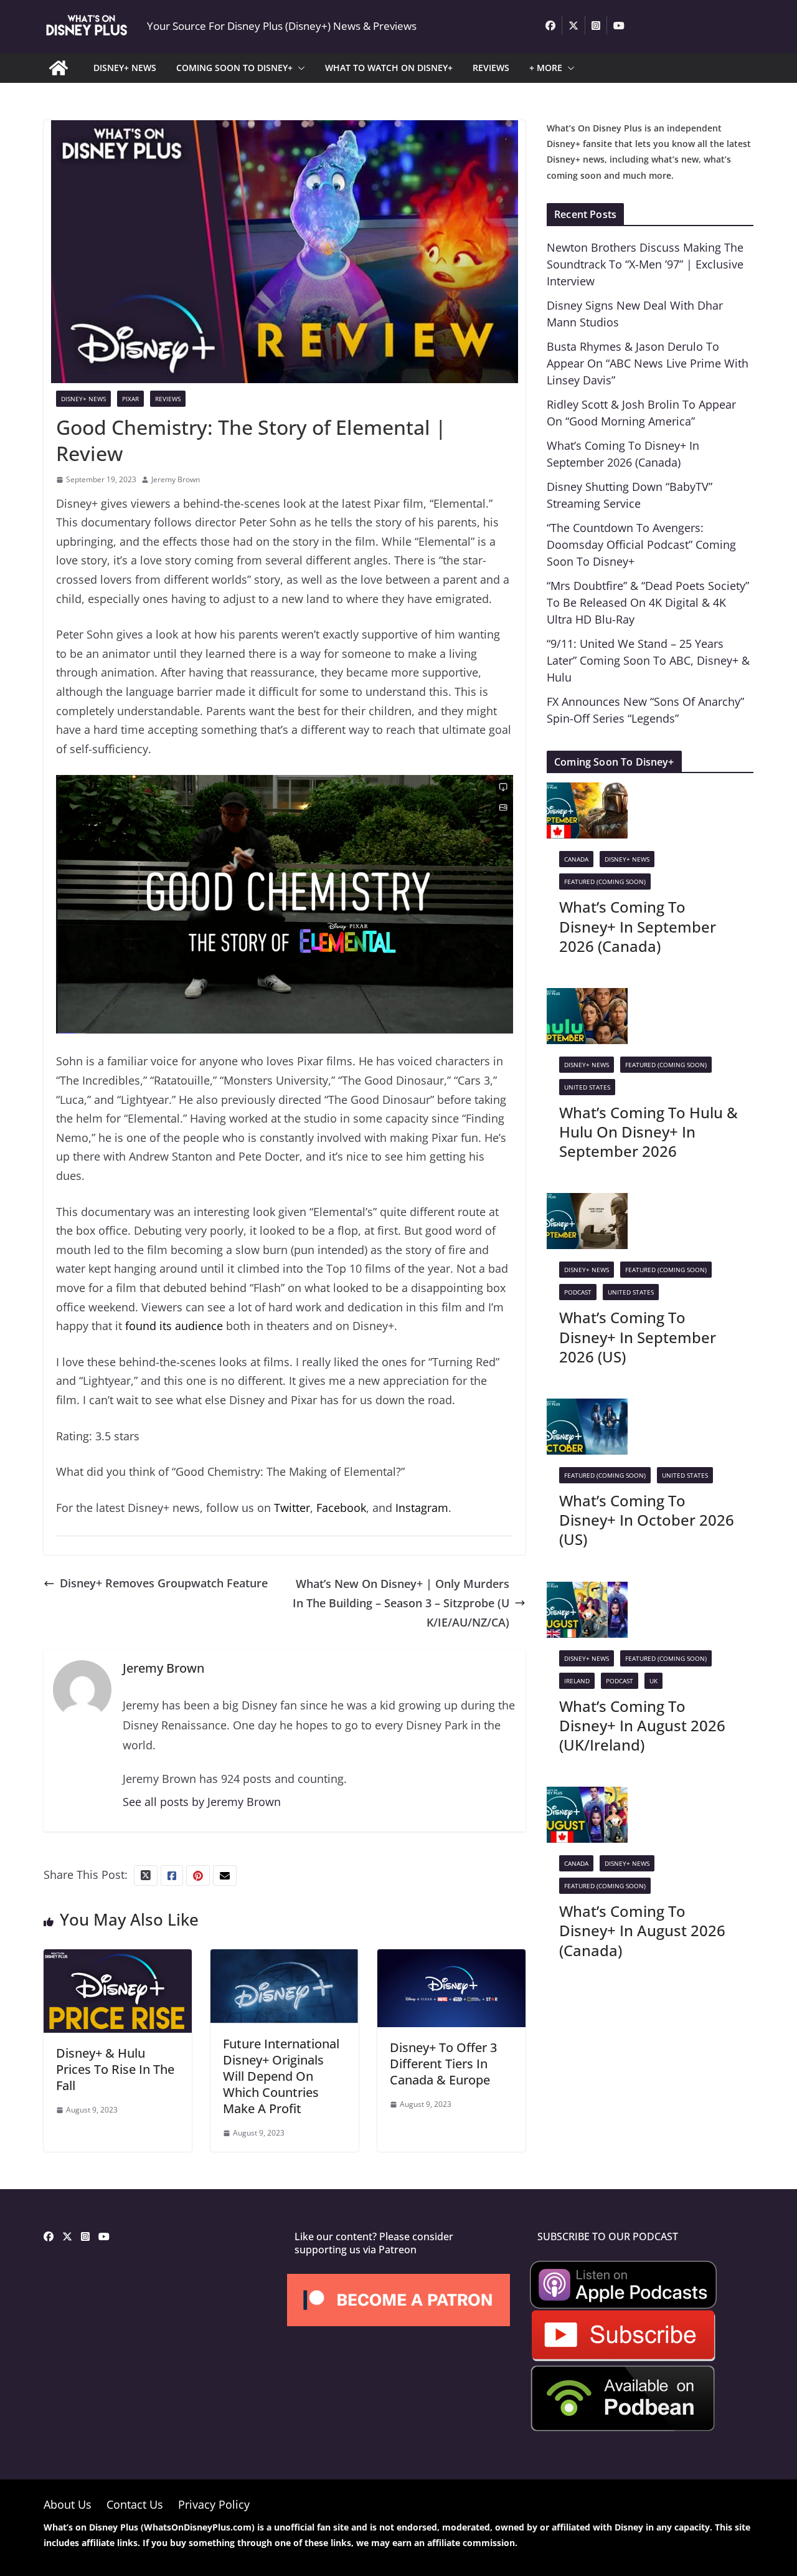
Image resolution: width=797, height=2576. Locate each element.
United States (587, 1087)
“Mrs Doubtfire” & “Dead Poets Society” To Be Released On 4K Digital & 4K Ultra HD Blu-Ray (648, 602)
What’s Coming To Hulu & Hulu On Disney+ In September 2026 (648, 1132)
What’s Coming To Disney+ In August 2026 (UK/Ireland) (642, 1725)
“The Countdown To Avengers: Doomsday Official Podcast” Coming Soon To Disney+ (641, 544)
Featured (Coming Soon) (605, 882)
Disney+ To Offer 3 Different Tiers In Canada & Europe (443, 2064)
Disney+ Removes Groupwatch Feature (164, 1583)
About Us (68, 2504)
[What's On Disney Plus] (59, 68)
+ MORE (546, 68)
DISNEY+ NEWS (125, 68)
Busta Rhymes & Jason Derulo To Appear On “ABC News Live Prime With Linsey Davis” (648, 363)
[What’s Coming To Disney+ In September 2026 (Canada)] (587, 792)
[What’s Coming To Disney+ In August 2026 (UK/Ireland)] (587, 1591)
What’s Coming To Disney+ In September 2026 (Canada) (638, 926)
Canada (576, 859)
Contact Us (135, 2504)
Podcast (578, 1292)
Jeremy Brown (176, 479)
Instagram (422, 1508)
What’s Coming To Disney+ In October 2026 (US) (647, 1520)
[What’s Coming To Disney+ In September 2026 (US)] (587, 1202)
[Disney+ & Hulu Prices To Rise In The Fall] (118, 1959)
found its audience (174, 1326)
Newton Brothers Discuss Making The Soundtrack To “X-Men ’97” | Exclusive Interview (645, 264)
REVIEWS (491, 68)
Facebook (341, 1508)
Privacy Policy (214, 2504)
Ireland (577, 1681)
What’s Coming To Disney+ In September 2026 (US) (638, 1337)
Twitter (292, 1508)
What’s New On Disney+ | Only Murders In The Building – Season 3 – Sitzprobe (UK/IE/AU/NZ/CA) (401, 1603)
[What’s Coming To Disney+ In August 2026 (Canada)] (587, 1796)
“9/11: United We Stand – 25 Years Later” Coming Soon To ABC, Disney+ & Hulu (648, 660)
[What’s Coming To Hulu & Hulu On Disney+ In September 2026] (587, 997)
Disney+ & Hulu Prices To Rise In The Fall (115, 2069)
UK (653, 1681)
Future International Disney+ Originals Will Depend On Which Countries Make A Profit (281, 2076)
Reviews (168, 399)
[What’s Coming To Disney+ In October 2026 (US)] (587, 1408)
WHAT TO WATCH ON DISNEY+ (389, 68)
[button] (299, 68)
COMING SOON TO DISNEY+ (234, 68)
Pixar (130, 399)
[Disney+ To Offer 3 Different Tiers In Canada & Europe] (451, 1959)
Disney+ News (83, 399)
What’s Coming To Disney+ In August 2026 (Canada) (642, 1930)
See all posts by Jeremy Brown (202, 1802)
